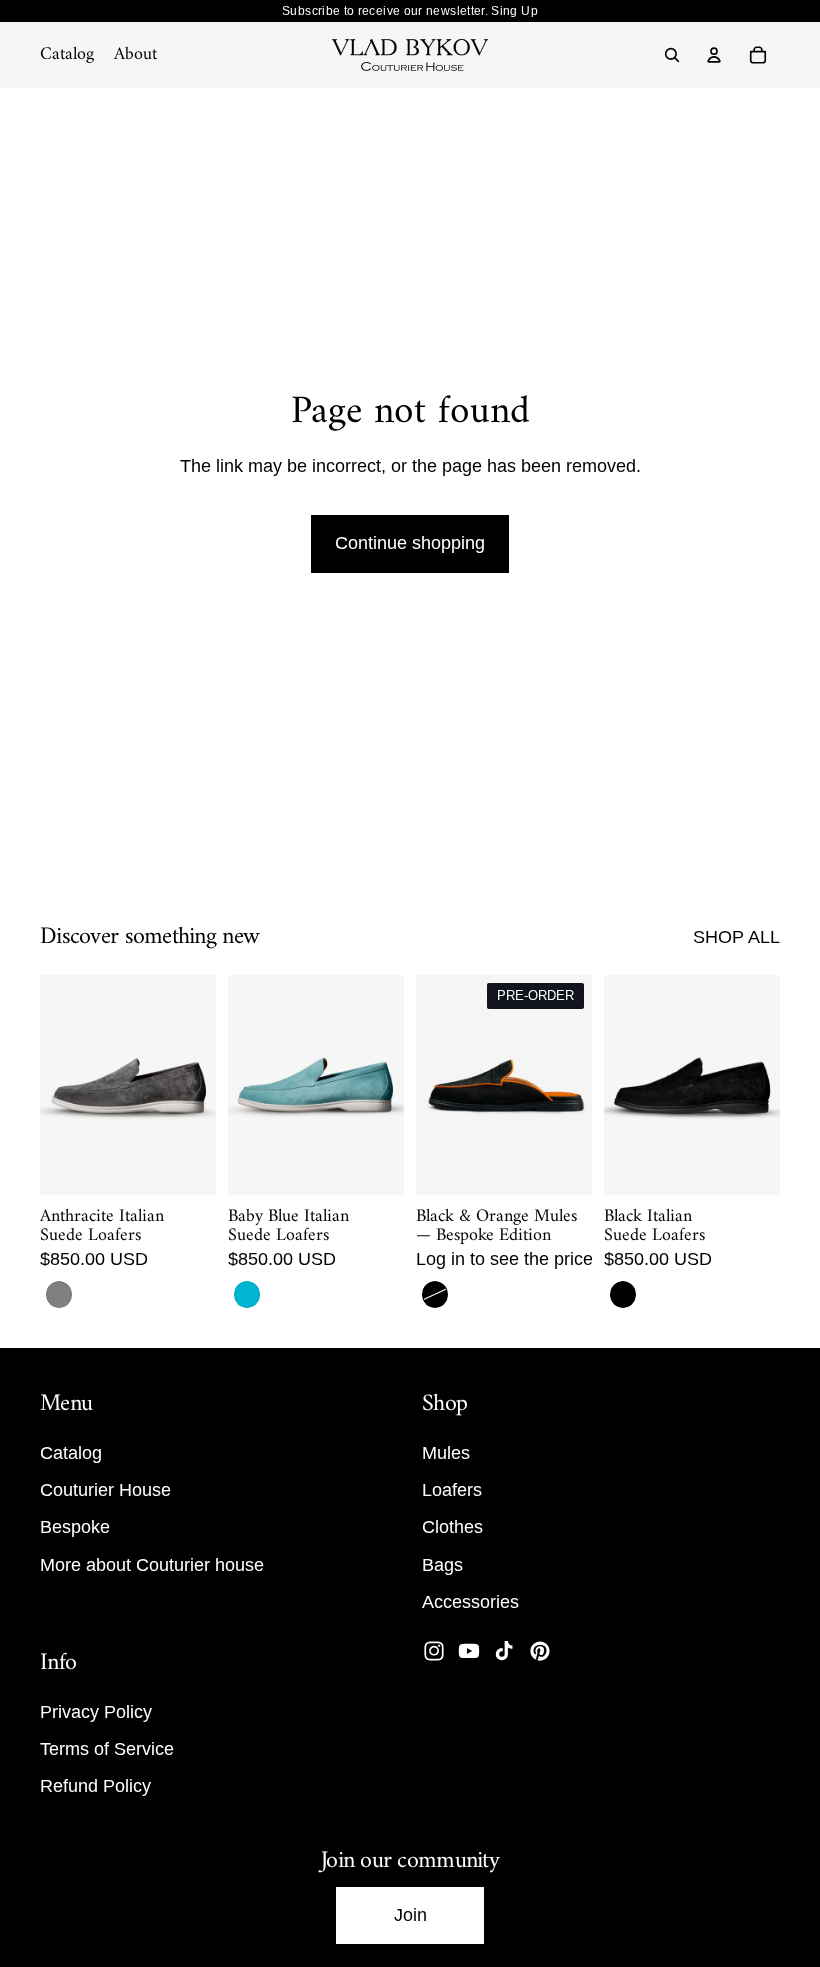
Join (410, 1915)
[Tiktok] (504, 1651)
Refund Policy (95, 1786)
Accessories (470, 1602)
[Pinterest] (540, 1651)
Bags (442, 1564)
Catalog (71, 1453)
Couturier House (105, 1490)
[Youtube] (469, 1651)
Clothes (452, 1527)
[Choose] (185, 1164)
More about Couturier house (152, 1564)
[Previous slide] (62, 1085)
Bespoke (75, 1527)
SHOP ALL (736, 937)
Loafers (452, 1490)
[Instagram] (434, 1651)
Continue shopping (410, 543)
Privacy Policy (96, 1712)
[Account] (714, 55)
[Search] (672, 55)
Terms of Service (107, 1749)
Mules (446, 1453)
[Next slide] (194, 1085)
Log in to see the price (504, 1259)
